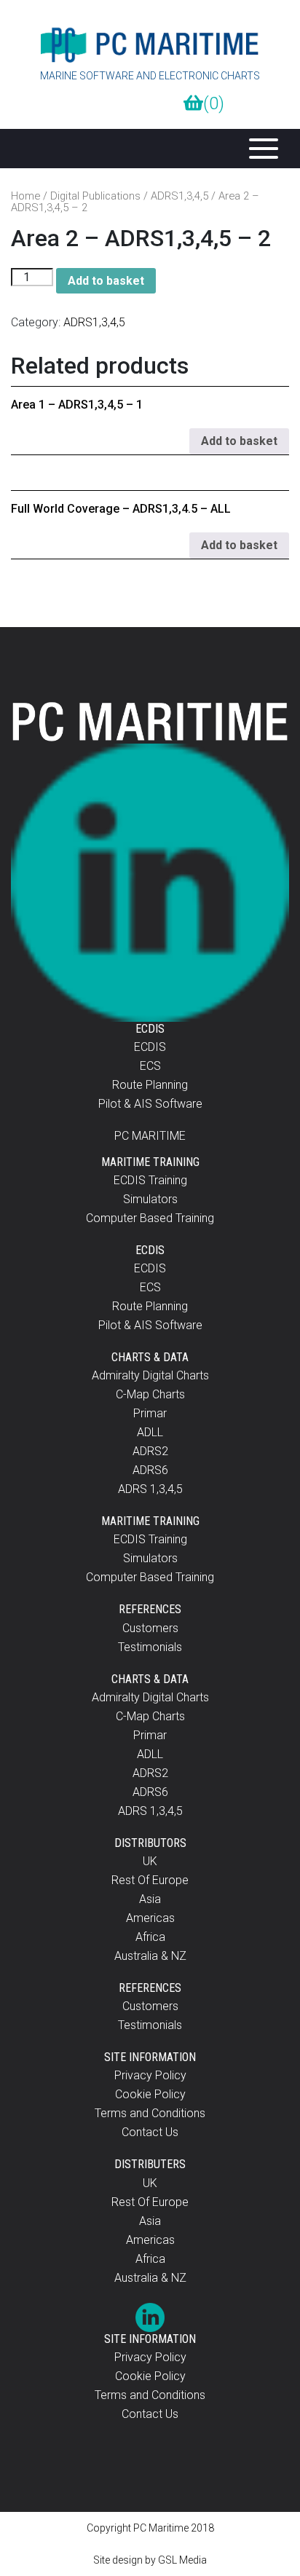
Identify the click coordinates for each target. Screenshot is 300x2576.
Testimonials (150, 1647)
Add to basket (106, 281)
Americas (150, 1918)
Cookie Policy (150, 2094)
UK (150, 1861)
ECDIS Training (150, 1180)
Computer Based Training (150, 1218)
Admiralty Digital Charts (150, 1375)
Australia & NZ (150, 1956)
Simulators (150, 1199)
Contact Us (150, 2132)
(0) (214, 103)
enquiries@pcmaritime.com (146, 103)
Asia (150, 1899)
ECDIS (150, 1047)
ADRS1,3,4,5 (179, 196)
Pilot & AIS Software (150, 1104)
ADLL (150, 1432)
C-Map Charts (150, 1394)
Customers (150, 1628)
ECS (150, 1066)
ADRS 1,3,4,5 (150, 1489)
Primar (150, 1413)
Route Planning (150, 1085)
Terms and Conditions (150, 2113)
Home (25, 196)
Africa (150, 1937)
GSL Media (182, 2560)
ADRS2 (150, 1451)
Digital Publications (95, 196)
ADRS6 (150, 1470)
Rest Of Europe (150, 1880)
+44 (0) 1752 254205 (103, 103)
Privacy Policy (150, 2075)
